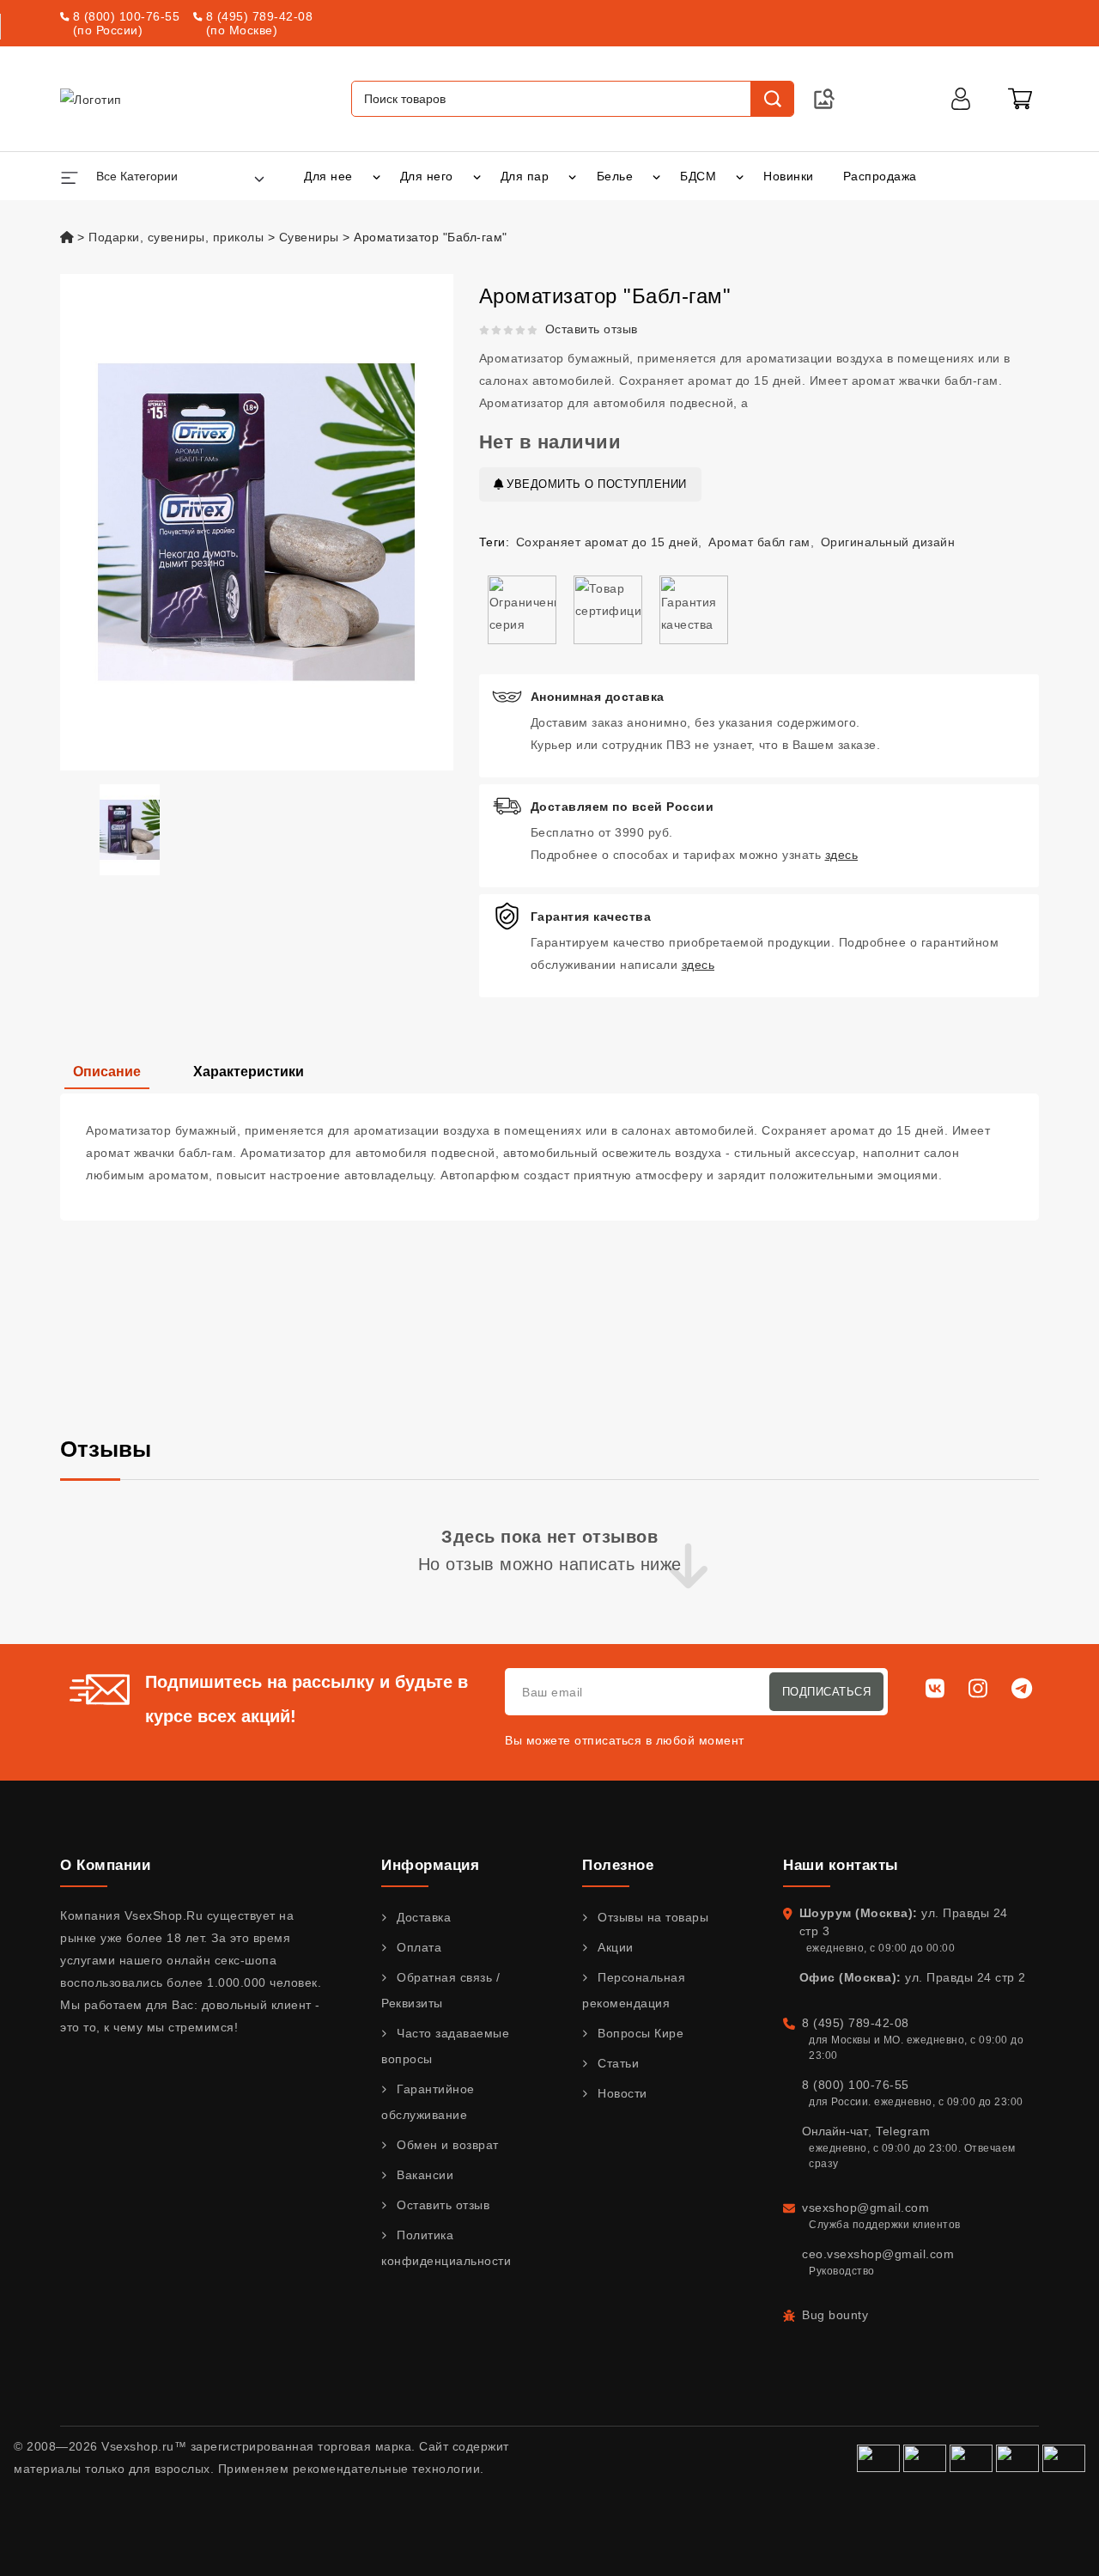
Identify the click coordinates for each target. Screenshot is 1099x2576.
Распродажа (880, 176)
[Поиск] (772, 99)
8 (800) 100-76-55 (127, 16)
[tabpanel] (549, 1157)
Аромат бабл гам (759, 542)
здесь (842, 855)
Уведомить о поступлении (595, 484)
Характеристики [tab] (249, 1072)
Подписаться (827, 1692)
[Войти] (961, 99)
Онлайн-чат (835, 2131)
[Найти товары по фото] (824, 99)
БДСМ (698, 176)
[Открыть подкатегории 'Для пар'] (572, 176)
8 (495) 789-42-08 (260, 16)
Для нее (328, 176)
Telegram (903, 2131)
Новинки (789, 176)
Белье (615, 176)
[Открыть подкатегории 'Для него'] (477, 176)
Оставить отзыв (592, 329)
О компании (105, 1865)
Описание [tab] (107, 1072)
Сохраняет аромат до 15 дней (607, 542)
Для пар (525, 176)
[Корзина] (1020, 99)
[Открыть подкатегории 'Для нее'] (376, 176)
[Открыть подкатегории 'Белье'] (656, 176)
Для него (427, 176)
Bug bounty (835, 2315)
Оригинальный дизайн (888, 542)
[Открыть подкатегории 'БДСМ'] (740, 176)
